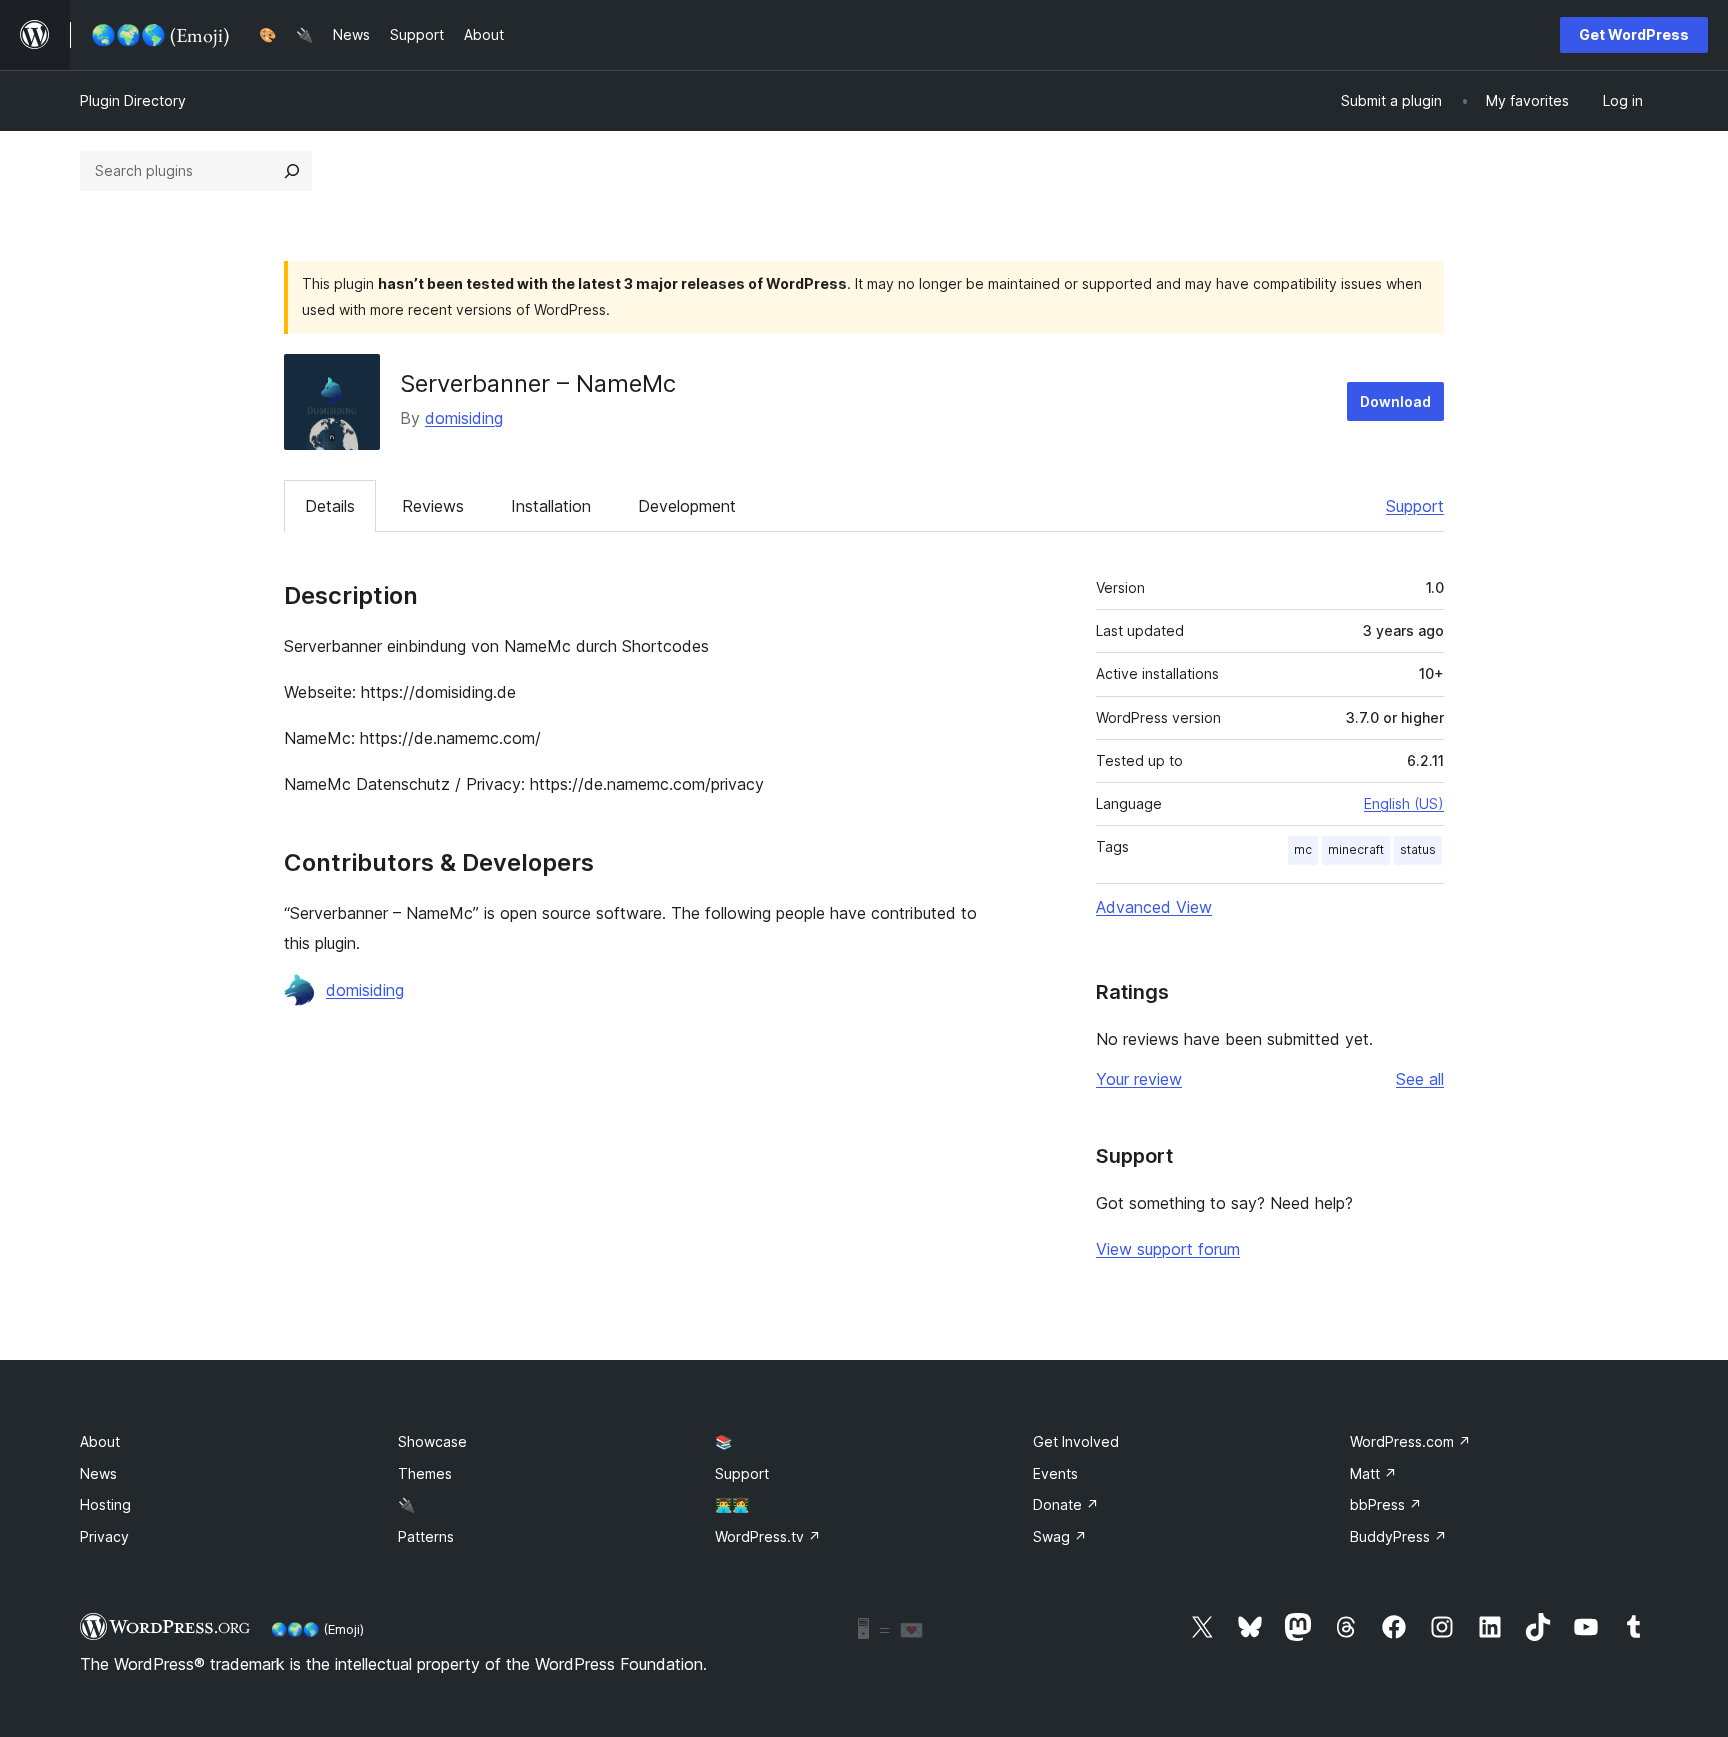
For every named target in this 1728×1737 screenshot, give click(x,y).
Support (1415, 506)
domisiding (464, 418)
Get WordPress (1634, 34)
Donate (1066, 1504)
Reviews (433, 506)
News (98, 1473)
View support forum (1168, 1249)
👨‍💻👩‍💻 (732, 1504)
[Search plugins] (292, 171)
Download (1395, 401)
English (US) (1404, 803)
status (1418, 849)
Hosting (105, 1504)
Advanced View (1154, 907)
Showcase (432, 1441)
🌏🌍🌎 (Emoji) (317, 1629)
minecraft (1356, 849)
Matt (1373, 1473)
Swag (1060, 1536)
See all (1420, 1079)
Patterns (426, 1536)
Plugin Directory (133, 100)
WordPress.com (1410, 1441)
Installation (551, 506)
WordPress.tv (768, 1536)
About (100, 1441)
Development (687, 506)
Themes (425, 1473)
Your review (1139, 1079)
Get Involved (1076, 1441)
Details (330, 506)
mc (1303, 849)
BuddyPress (1398, 1536)
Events (1055, 1473)
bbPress (1386, 1504)
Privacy (104, 1536)
